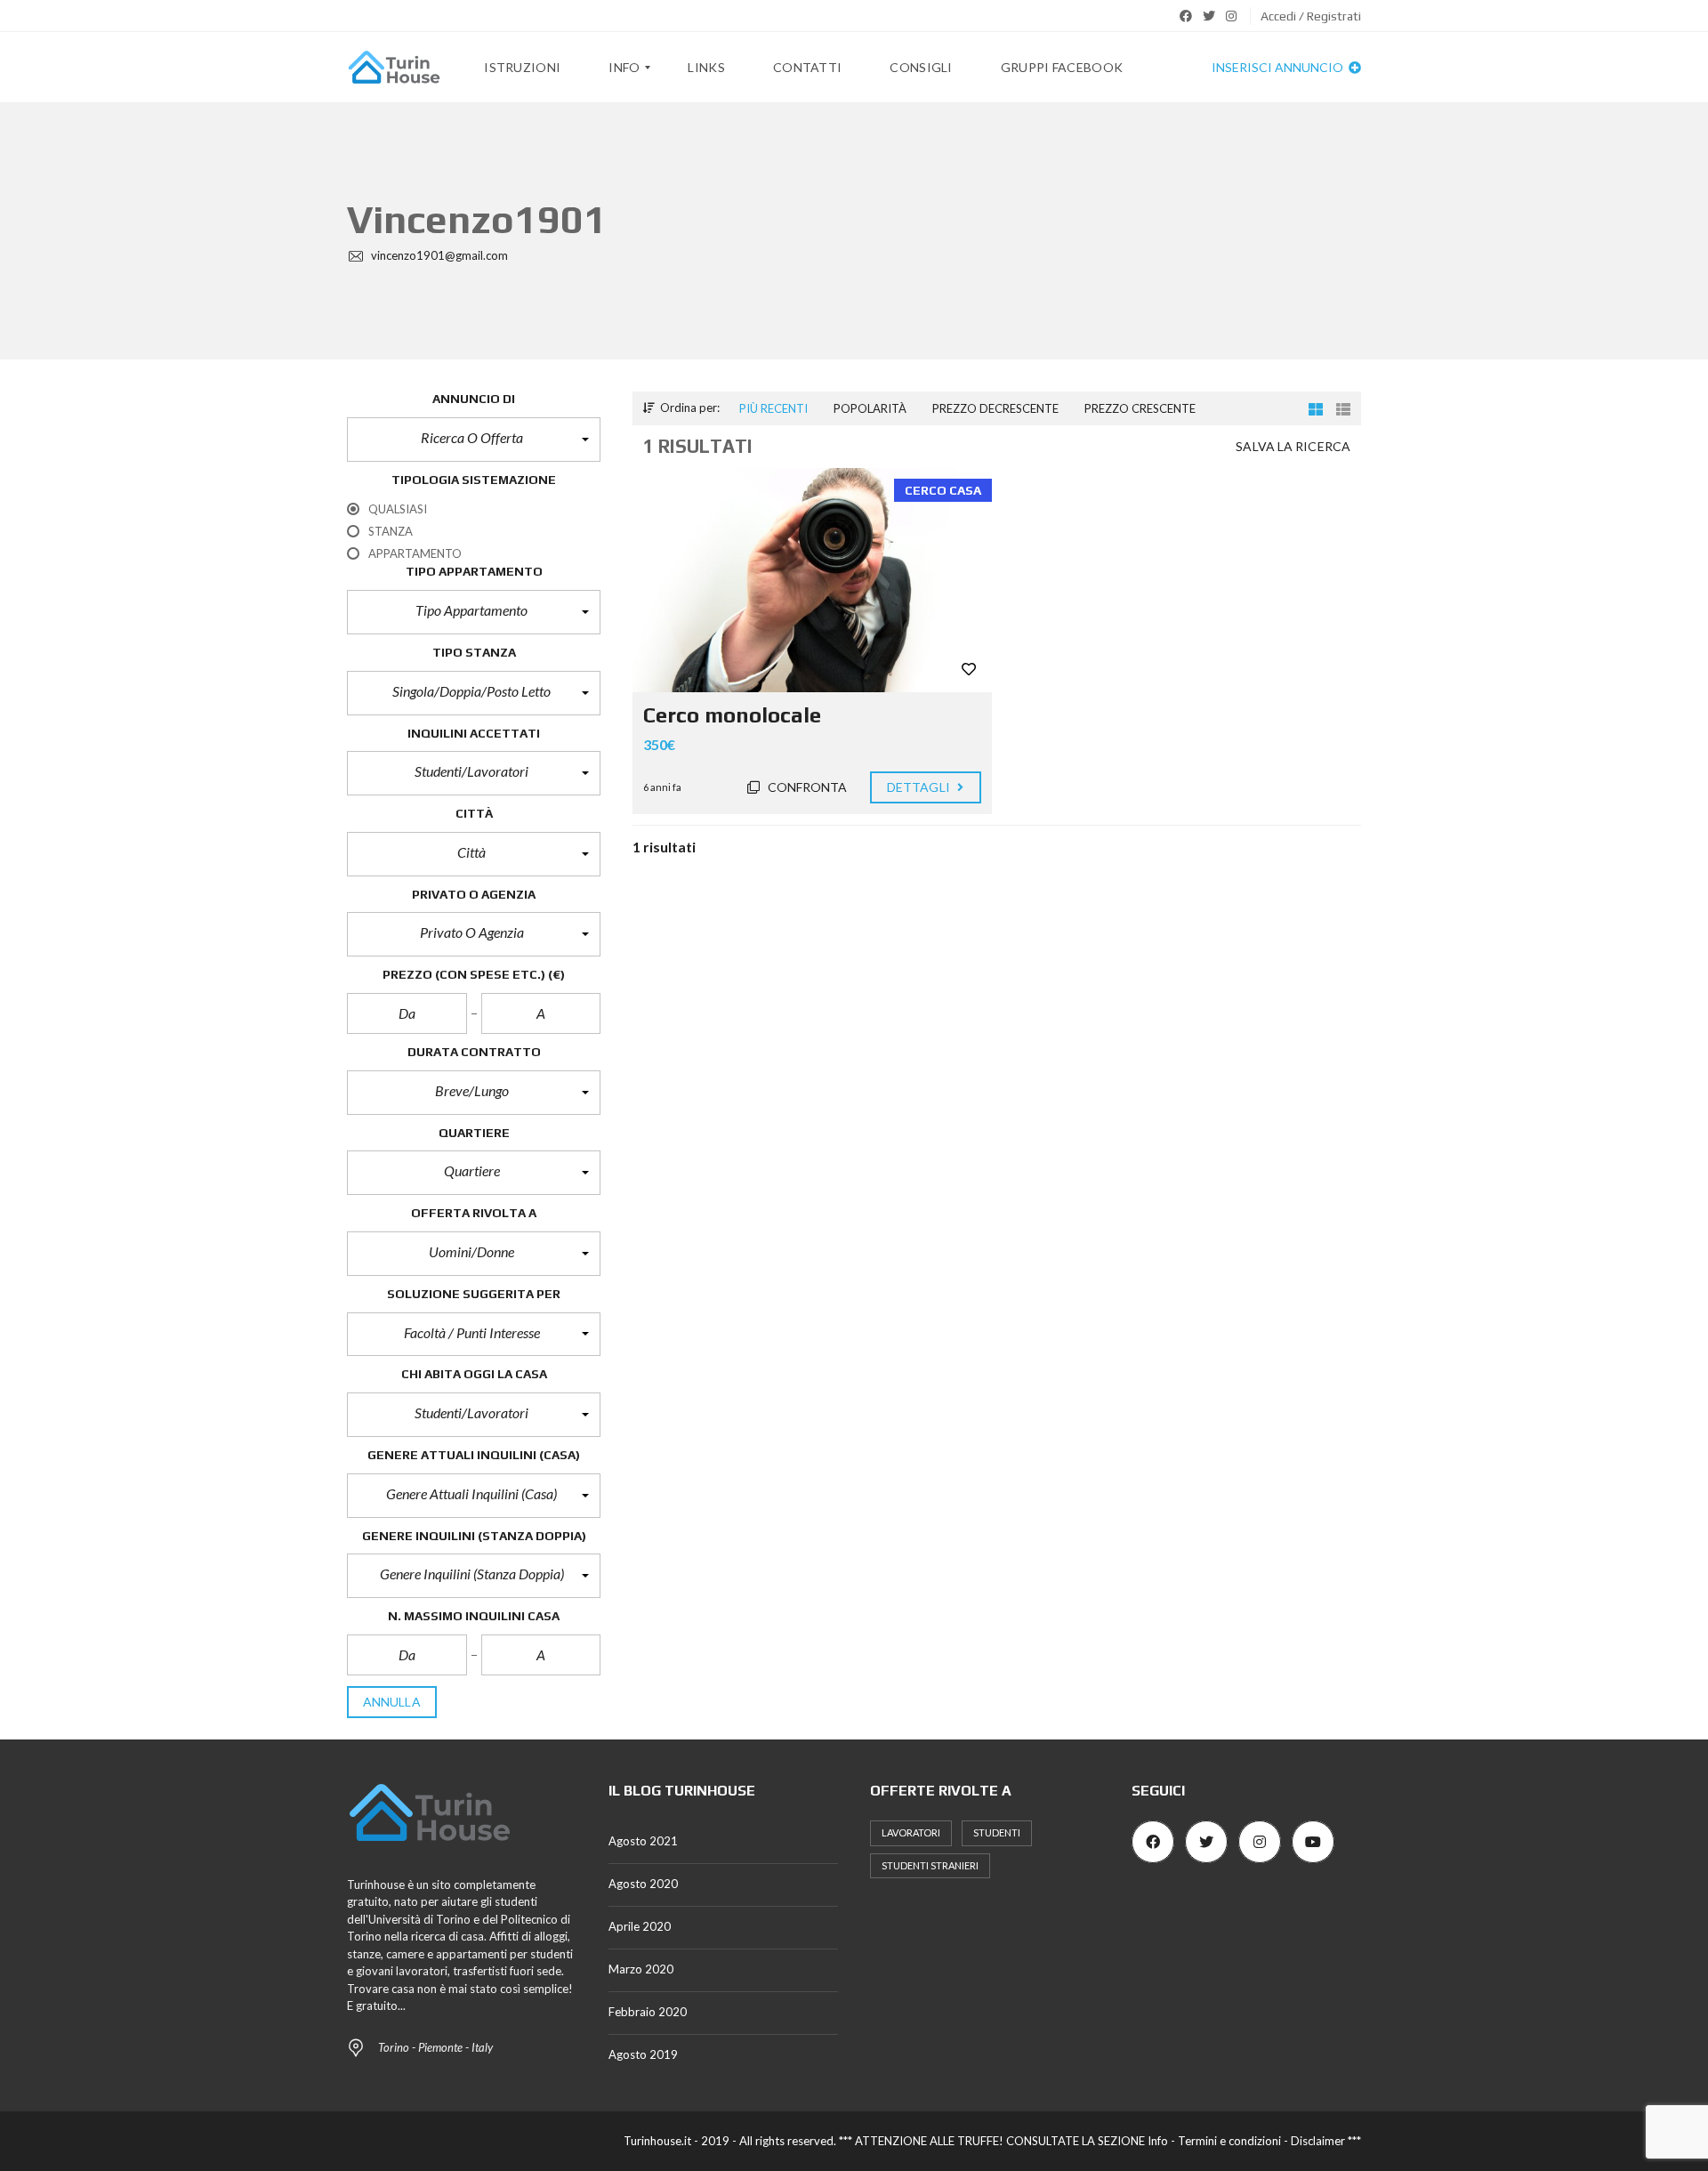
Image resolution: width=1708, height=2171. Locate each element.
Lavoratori (911, 1832)
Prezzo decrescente (995, 408)
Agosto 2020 (643, 1884)
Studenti (997, 1832)
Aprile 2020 (640, 1926)
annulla (392, 1702)
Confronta (806, 787)
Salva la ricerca (1293, 446)
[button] (474, 440)
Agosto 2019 (643, 2054)
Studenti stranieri (930, 1865)
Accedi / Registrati (1311, 16)
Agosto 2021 (643, 1841)
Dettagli (920, 787)
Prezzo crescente (1140, 408)
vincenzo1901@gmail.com (438, 255)
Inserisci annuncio (1279, 67)
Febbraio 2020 (648, 2012)
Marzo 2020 (641, 1969)
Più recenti (773, 408)
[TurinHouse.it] (394, 68)
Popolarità (870, 408)
